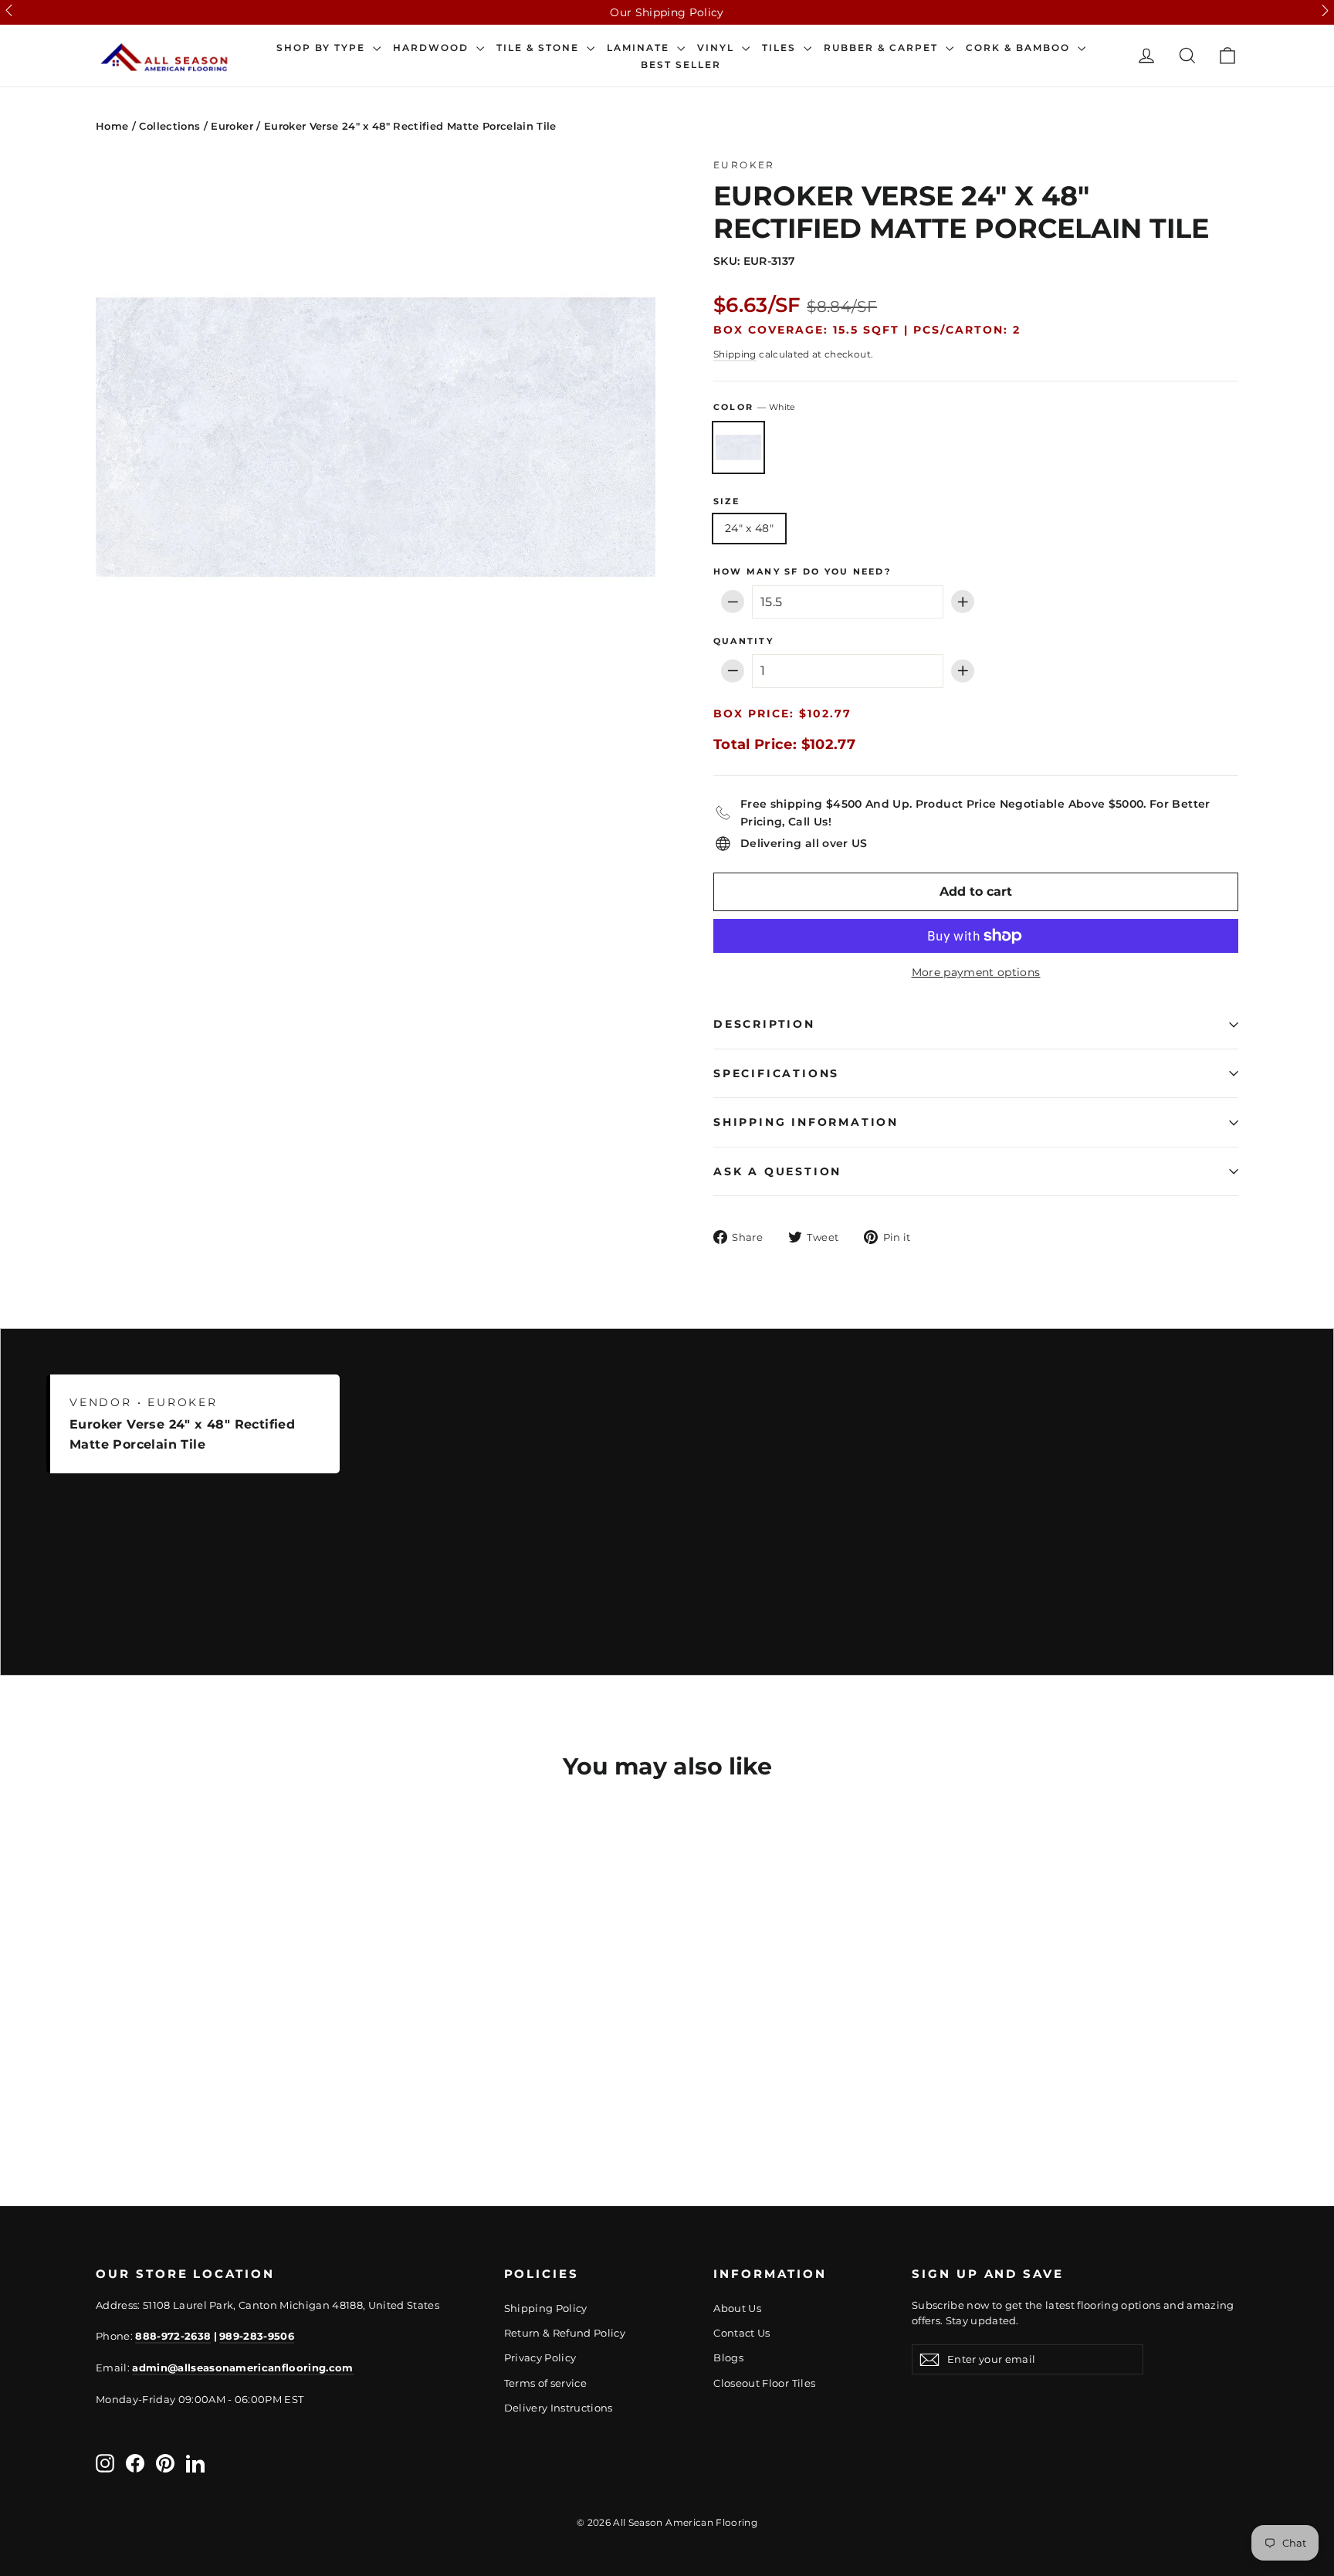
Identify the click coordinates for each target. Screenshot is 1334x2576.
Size (726, 502)
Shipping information (806, 1122)
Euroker (232, 126)
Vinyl (718, 48)
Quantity (743, 641)
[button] (9, 10)
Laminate (640, 48)
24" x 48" (749, 528)
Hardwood (433, 48)
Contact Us (742, 2333)
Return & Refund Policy (565, 2333)
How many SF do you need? (802, 572)
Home (112, 126)
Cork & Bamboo (1020, 48)
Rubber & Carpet (883, 48)
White (738, 447)
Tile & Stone (540, 48)
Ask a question (777, 1171)
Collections (169, 126)
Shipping (735, 354)
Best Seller (681, 65)
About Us (737, 2308)
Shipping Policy (546, 2308)
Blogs (728, 2357)
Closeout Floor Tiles (764, 2383)
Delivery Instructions (559, 2408)
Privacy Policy (540, 2357)
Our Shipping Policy (667, 12)
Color (754, 407)
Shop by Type (323, 48)
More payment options (976, 972)
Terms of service (546, 2383)
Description (764, 1024)
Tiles (781, 48)
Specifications (776, 1073)
